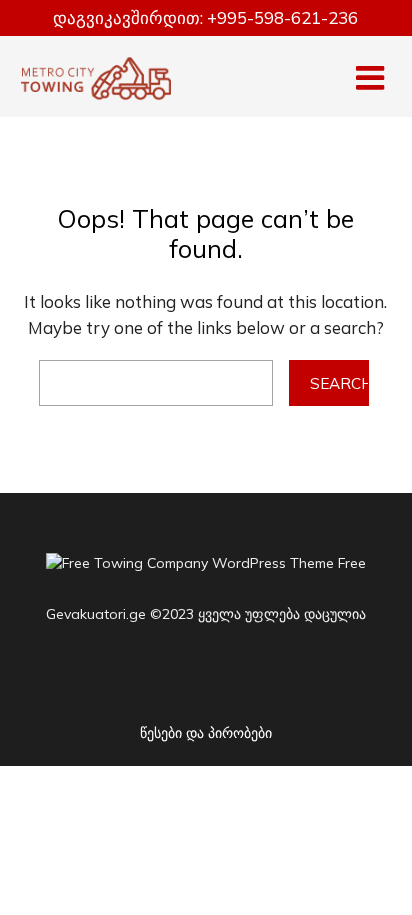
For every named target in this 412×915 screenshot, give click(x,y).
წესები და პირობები (206, 733)
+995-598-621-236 (282, 17)
